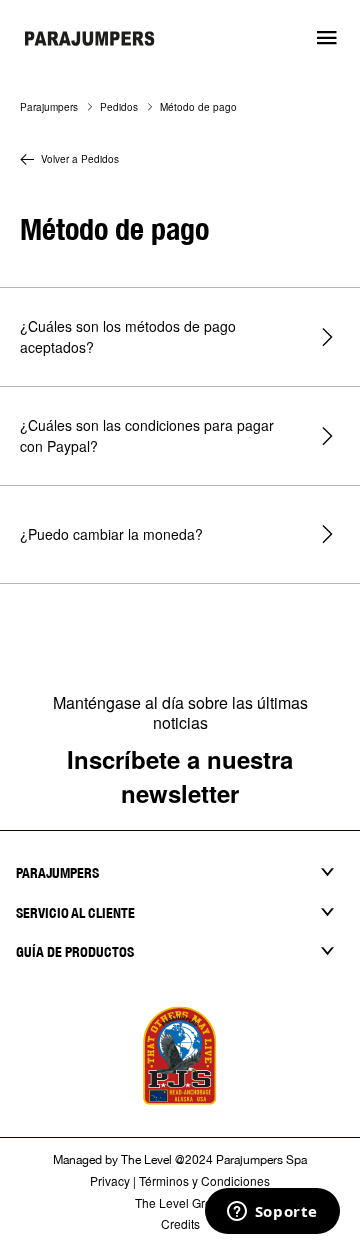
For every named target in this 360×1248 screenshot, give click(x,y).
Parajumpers (49, 107)
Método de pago (198, 107)
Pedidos (119, 107)
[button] (327, 38)
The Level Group (180, 1202)
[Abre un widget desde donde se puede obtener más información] (272, 1213)
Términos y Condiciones (204, 1180)
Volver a (80, 159)
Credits (180, 1223)
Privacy (110, 1180)
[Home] (90, 44)
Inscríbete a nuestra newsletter (180, 776)
